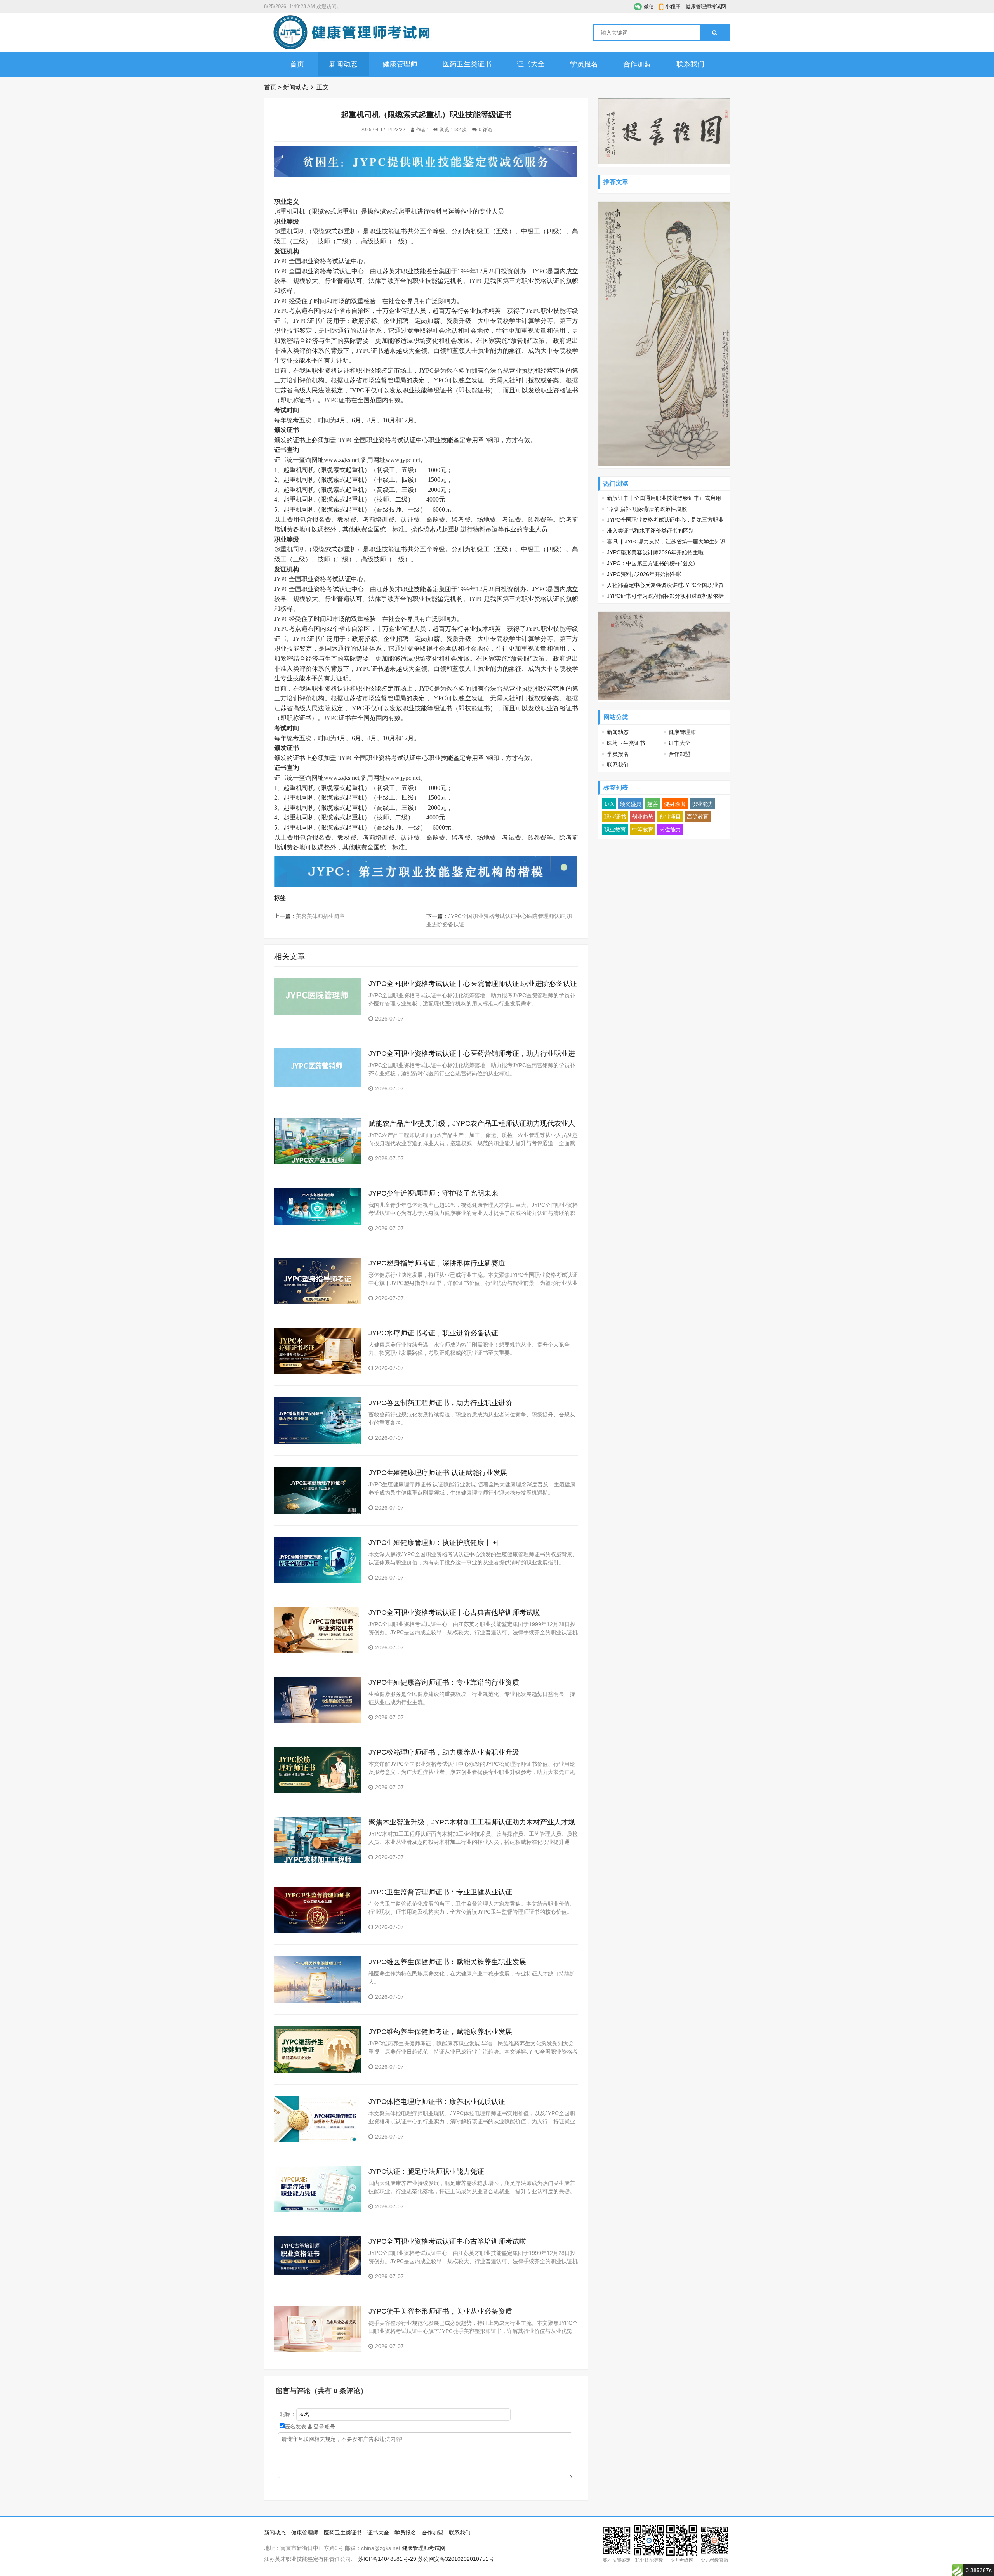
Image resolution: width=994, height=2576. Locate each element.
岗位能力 (670, 830)
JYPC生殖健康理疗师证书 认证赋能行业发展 (438, 1473)
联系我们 (690, 64)
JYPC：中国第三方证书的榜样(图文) (651, 563)
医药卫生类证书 (467, 64)
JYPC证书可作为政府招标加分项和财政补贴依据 (665, 596)
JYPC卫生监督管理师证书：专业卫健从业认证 (440, 1892)
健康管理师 (400, 64)
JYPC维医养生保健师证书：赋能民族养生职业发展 (447, 1962)
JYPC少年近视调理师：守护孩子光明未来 (433, 1193)
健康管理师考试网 (706, 6)
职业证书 (615, 817)
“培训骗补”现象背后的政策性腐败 (647, 509)
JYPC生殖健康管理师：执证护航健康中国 (433, 1543)
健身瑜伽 (675, 804)
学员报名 (584, 64)
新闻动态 (343, 64)
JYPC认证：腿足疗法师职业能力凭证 (426, 2172)
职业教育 (615, 830)
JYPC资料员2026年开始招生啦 (644, 574)
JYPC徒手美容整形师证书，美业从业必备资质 (440, 2311)
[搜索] (715, 33)
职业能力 (702, 804)
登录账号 (323, 2427)
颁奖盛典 (631, 804)
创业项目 (670, 817)
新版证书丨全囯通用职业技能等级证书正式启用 (664, 498)
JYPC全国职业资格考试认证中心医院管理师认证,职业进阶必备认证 (473, 984)
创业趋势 (643, 817)
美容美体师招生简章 (320, 916)
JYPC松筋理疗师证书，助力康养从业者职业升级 (444, 1752)
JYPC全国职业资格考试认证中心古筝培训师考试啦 (447, 2241)
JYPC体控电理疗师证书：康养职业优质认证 (437, 2102)
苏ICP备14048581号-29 (387, 2559)
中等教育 (643, 830)
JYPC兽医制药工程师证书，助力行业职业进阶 (440, 1403)
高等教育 (698, 817)
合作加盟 (637, 64)
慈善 (653, 804)
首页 (297, 64)
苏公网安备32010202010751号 (456, 2559)
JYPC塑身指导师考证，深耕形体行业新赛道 (437, 1263)
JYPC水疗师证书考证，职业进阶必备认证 (433, 1333)
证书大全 (531, 64)
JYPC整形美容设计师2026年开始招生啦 (655, 552)
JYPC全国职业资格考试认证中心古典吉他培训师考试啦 (454, 1613)
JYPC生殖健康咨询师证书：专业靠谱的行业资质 (444, 1682)
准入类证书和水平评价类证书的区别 (650, 531)
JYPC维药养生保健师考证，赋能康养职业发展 (440, 2032)
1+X (609, 804)
